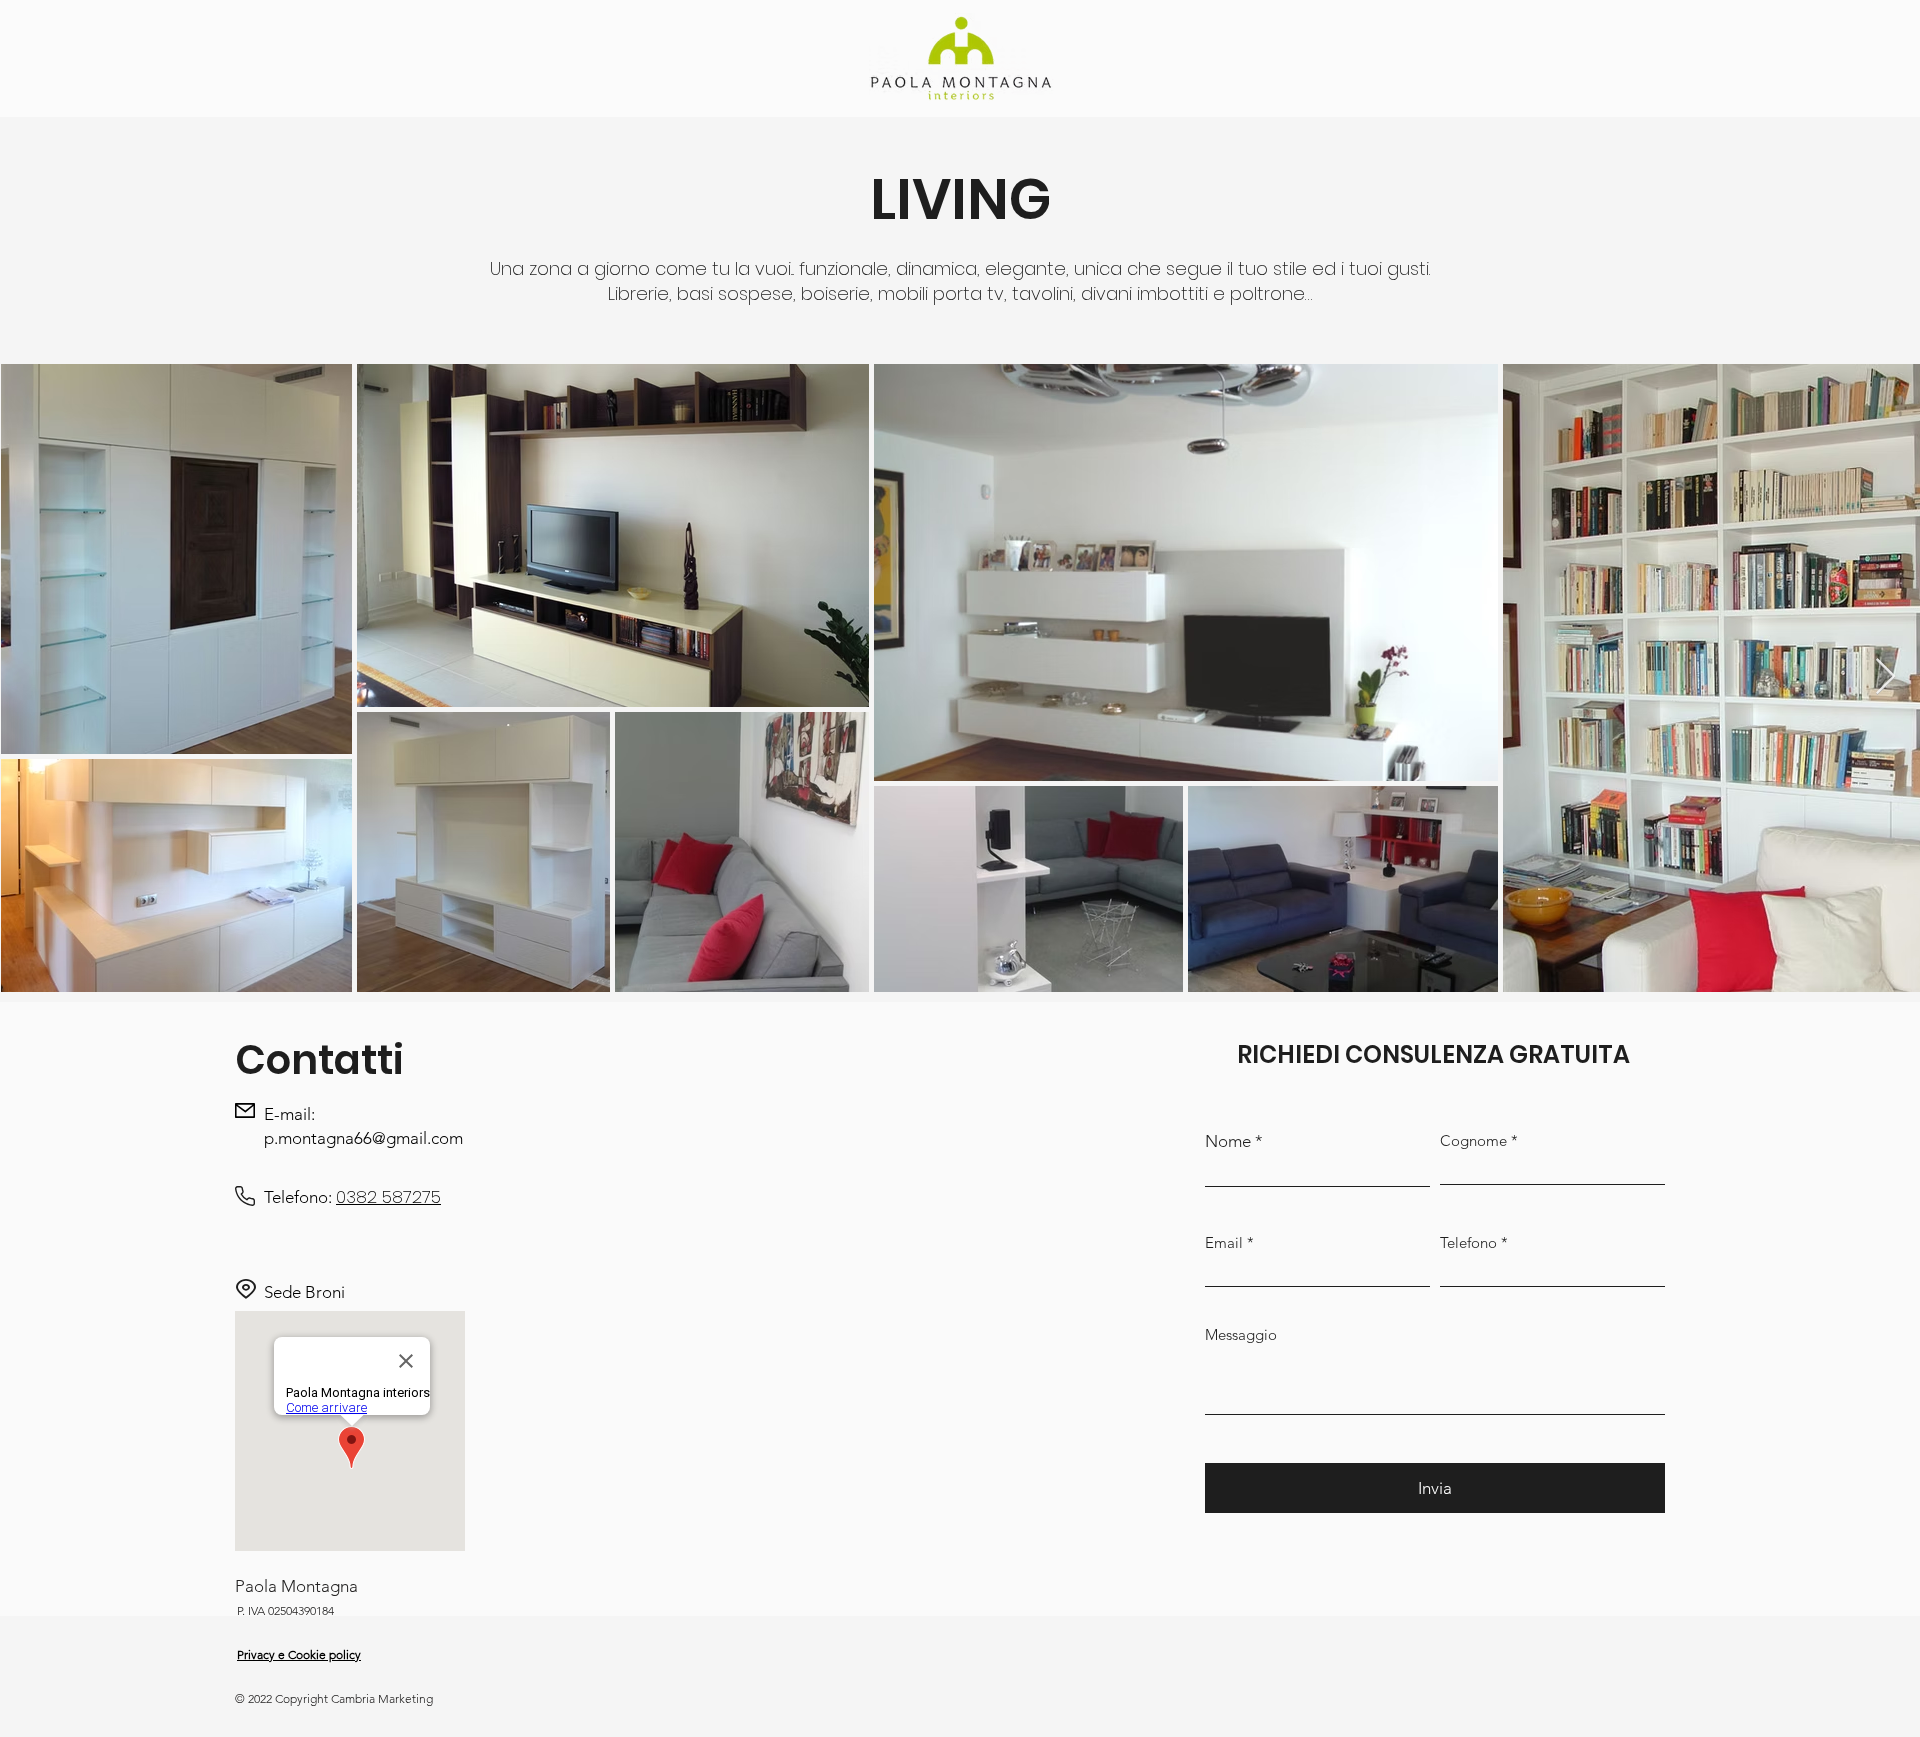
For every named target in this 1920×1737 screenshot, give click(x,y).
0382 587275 (388, 1197)
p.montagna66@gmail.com (363, 1138)
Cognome (1473, 1140)
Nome (1228, 1141)
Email (1224, 1242)
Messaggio (1241, 1334)
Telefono (1468, 1242)
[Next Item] (1885, 677)
